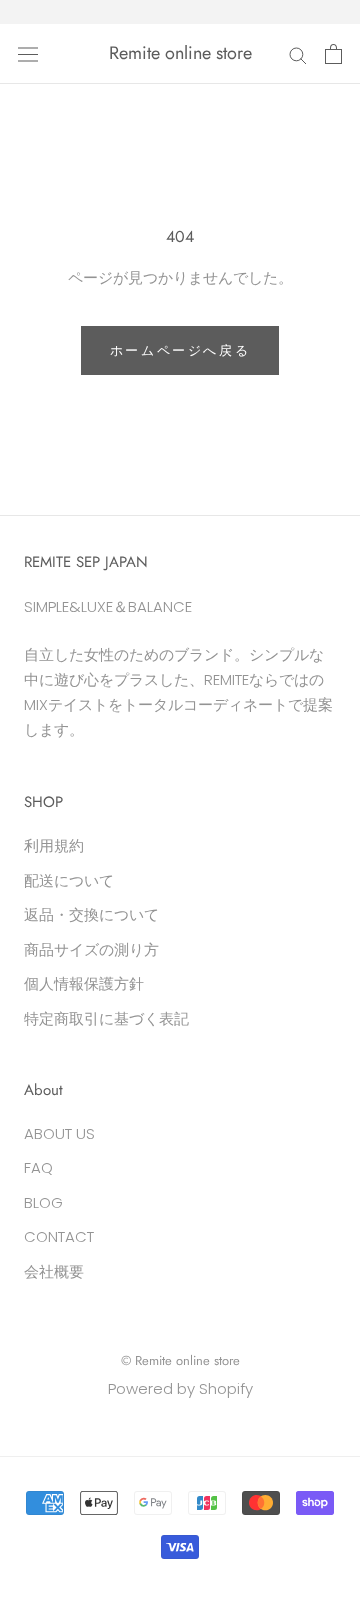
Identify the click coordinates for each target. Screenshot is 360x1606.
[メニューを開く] (28, 54)
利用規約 (54, 845)
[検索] (298, 53)
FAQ (38, 1167)
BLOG (43, 1202)
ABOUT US (59, 1133)
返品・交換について (91, 914)
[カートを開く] (333, 54)
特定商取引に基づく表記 (106, 1018)
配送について (69, 880)
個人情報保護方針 (84, 983)
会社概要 (54, 1271)
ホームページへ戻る (180, 350)
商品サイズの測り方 (91, 949)
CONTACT (59, 1236)
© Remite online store (180, 1360)
